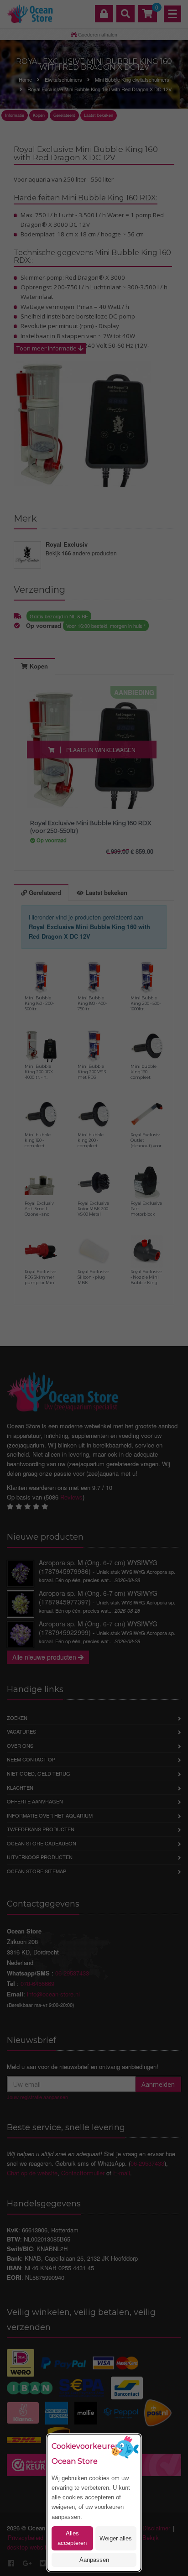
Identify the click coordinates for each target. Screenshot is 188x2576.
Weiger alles (116, 2538)
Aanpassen (94, 2560)
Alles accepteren (72, 2538)
